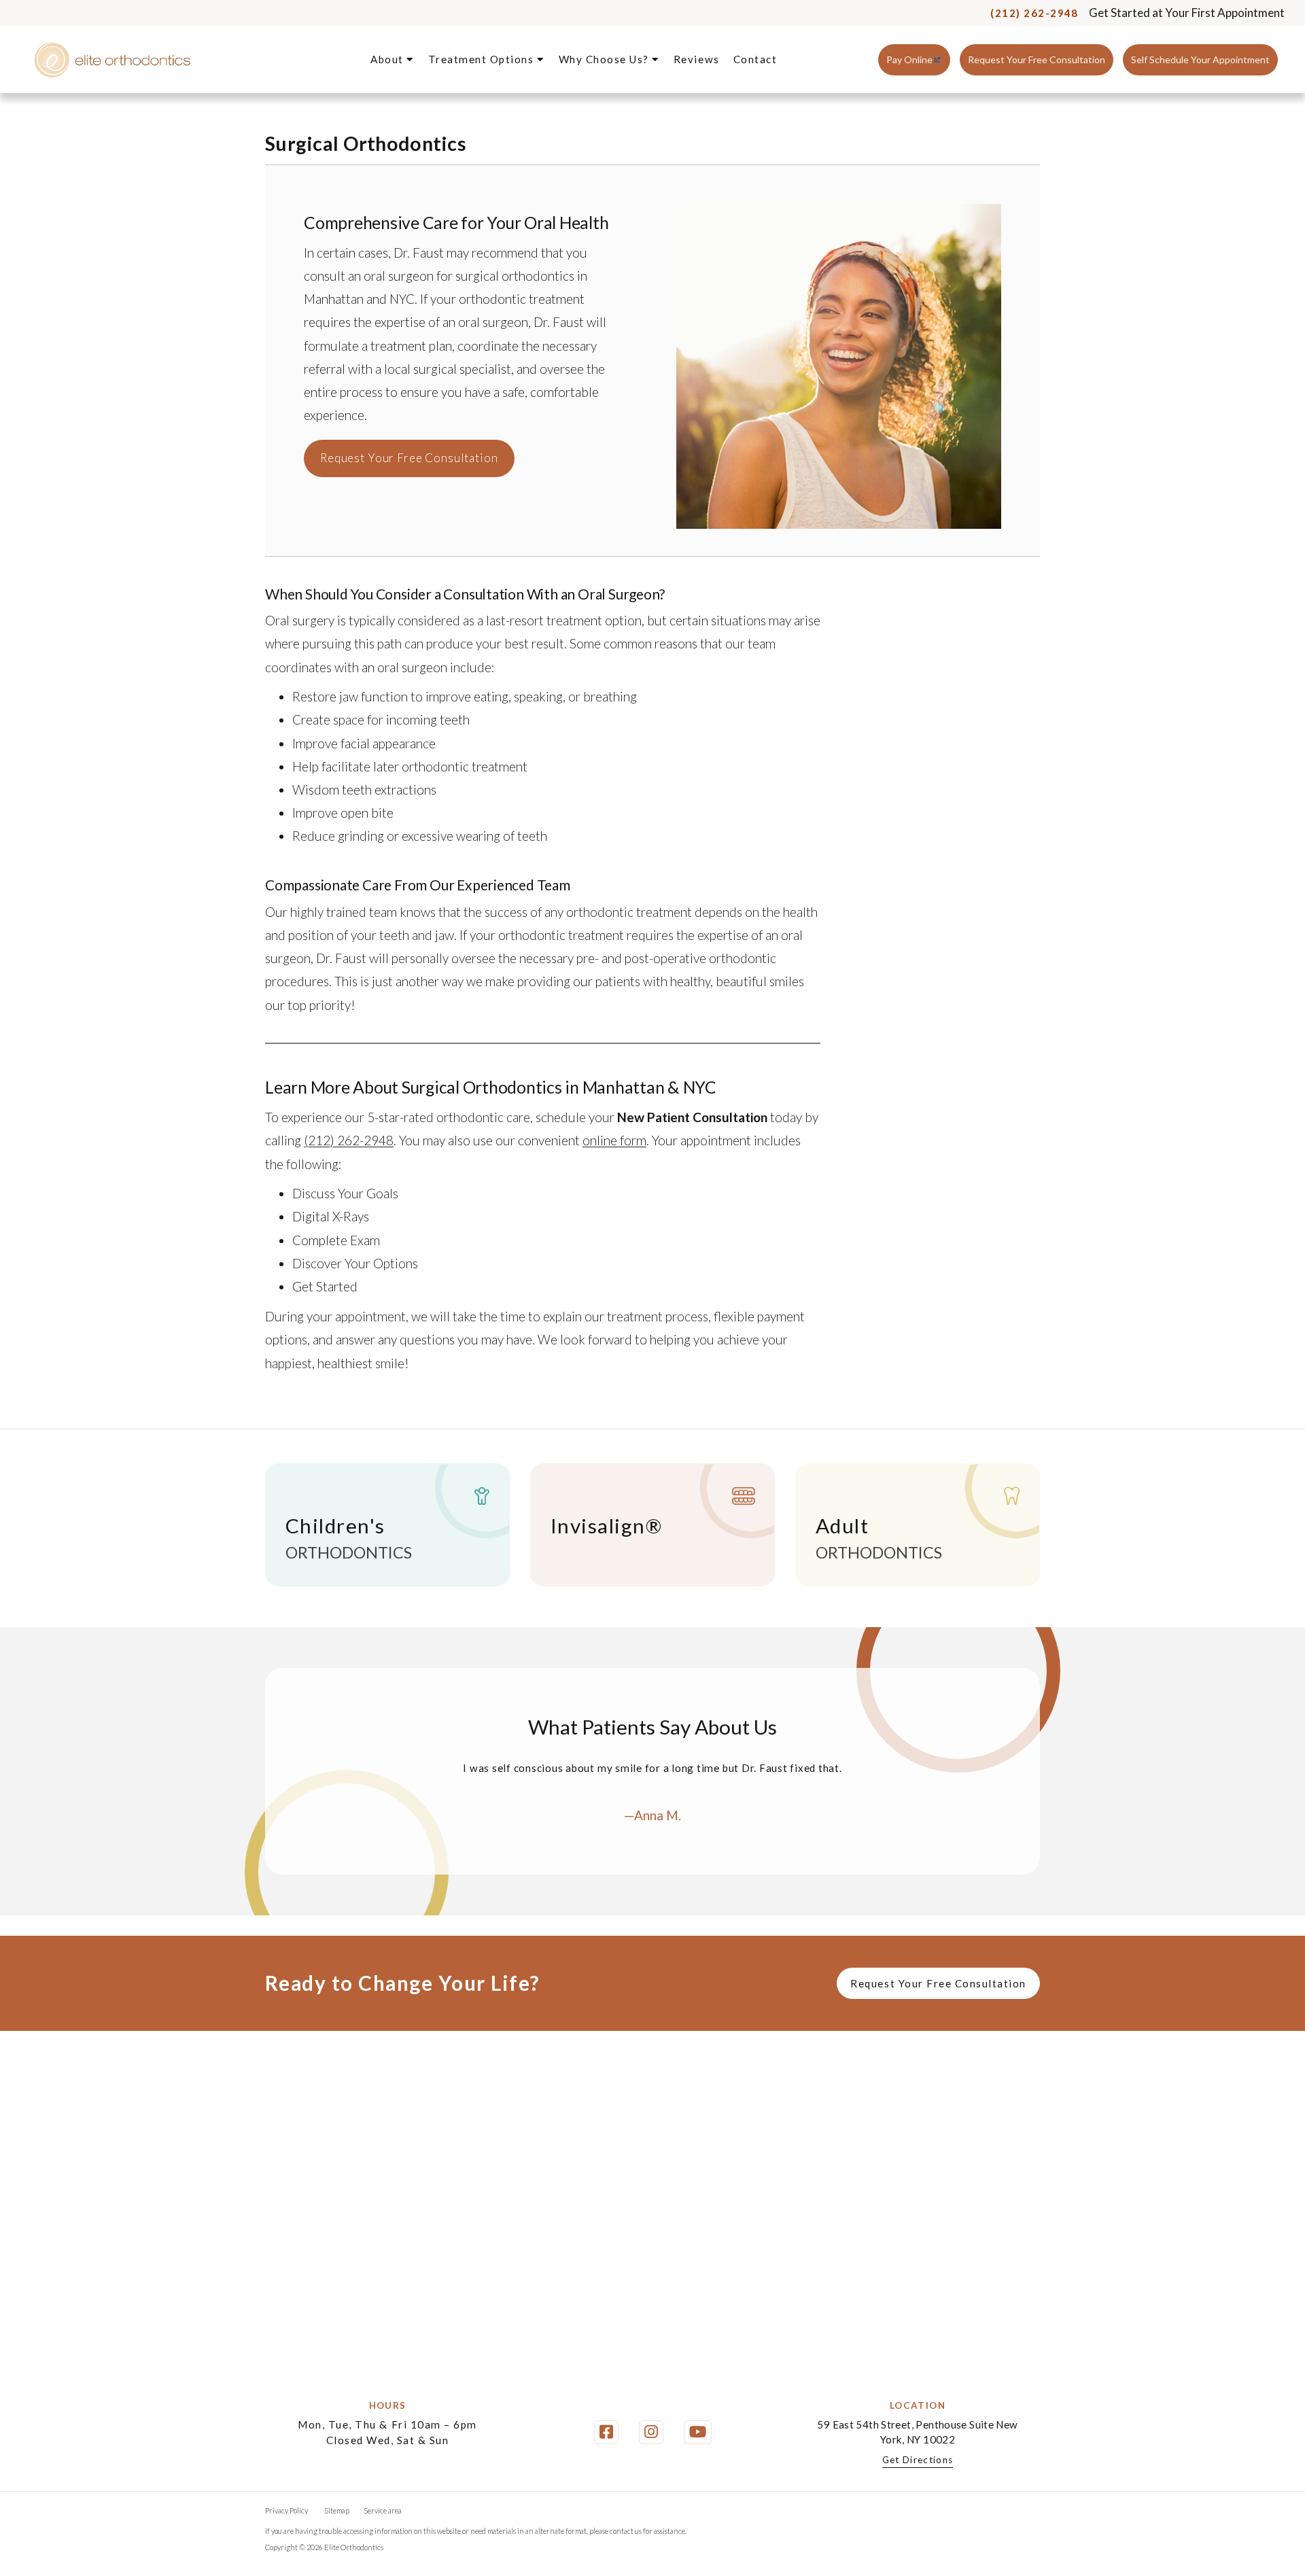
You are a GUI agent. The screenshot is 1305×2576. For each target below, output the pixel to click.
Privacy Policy (286, 2510)
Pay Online (909, 59)
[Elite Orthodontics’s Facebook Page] (606, 2432)
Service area (383, 2510)
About (388, 59)
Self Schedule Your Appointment (1200, 59)
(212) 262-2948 (1034, 13)
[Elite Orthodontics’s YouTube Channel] (698, 2432)
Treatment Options (483, 59)
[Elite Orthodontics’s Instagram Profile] (651, 2432)
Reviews (697, 59)
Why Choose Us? (606, 59)
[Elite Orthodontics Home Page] (112, 60)
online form (614, 1140)
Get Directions (918, 2460)
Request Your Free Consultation (1037, 59)
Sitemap (337, 2510)
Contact (755, 59)
